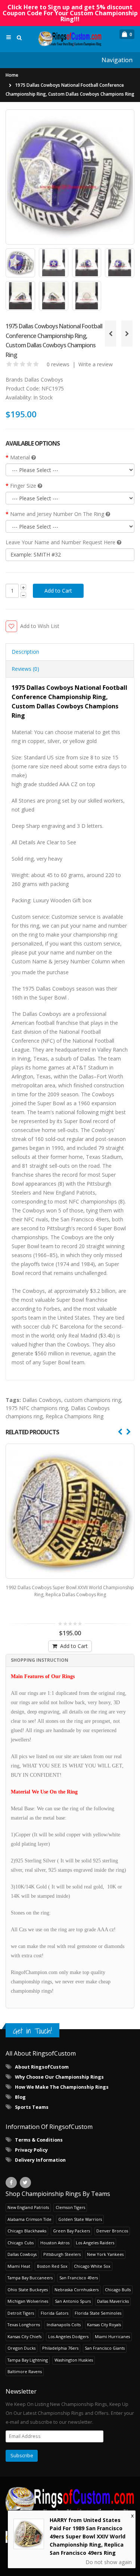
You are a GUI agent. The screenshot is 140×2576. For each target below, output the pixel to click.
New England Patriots (28, 2207)
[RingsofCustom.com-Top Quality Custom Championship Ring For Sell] (70, 2502)
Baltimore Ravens (25, 2371)
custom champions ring (93, 1400)
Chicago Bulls (118, 2290)
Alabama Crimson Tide (29, 2219)
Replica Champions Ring (74, 1416)
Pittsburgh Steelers (62, 2254)
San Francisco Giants (105, 2348)
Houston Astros (55, 2243)
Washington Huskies (74, 2360)
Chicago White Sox (92, 2266)
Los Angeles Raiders (95, 2243)
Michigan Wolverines (28, 2301)
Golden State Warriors (80, 2219)
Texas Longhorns (24, 2325)
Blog (20, 2097)
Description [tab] (25, 652)
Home (12, 75)
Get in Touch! (32, 2031)
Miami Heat (19, 2266)
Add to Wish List (40, 626)
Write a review (96, 364)
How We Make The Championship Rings (62, 2087)
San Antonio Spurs (73, 2301)
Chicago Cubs (21, 2243)
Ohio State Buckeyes (28, 2290)
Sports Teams (32, 2107)
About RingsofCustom (42, 2067)
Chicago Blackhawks (27, 2231)
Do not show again (109, 2562)
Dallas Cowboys (44, 380)
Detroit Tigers (21, 2313)
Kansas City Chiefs (24, 2336)
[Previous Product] (111, 334)
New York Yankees (105, 2254)
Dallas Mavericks (113, 2301)
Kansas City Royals (104, 2325)
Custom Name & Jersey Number (51, 961)
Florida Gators (55, 2313)
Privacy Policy (31, 2150)
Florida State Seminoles (98, 2313)
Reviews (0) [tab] (25, 669)
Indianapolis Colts (64, 2325)
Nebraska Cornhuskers (77, 2290)
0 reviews (58, 364)
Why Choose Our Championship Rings (59, 2077)
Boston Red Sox (52, 2266)
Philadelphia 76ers (60, 2348)
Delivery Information (40, 2160)
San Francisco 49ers (79, 2278)
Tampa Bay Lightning (28, 2360)
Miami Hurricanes (112, 2336)
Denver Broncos (112, 2231)
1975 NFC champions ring (37, 1408)
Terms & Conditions (39, 2140)
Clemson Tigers (70, 2207)
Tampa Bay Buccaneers (30, 2278)
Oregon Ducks (21, 2348)
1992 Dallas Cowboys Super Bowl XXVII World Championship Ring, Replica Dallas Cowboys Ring (70, 1591)
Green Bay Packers (71, 2231)
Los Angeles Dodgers (68, 2336)
